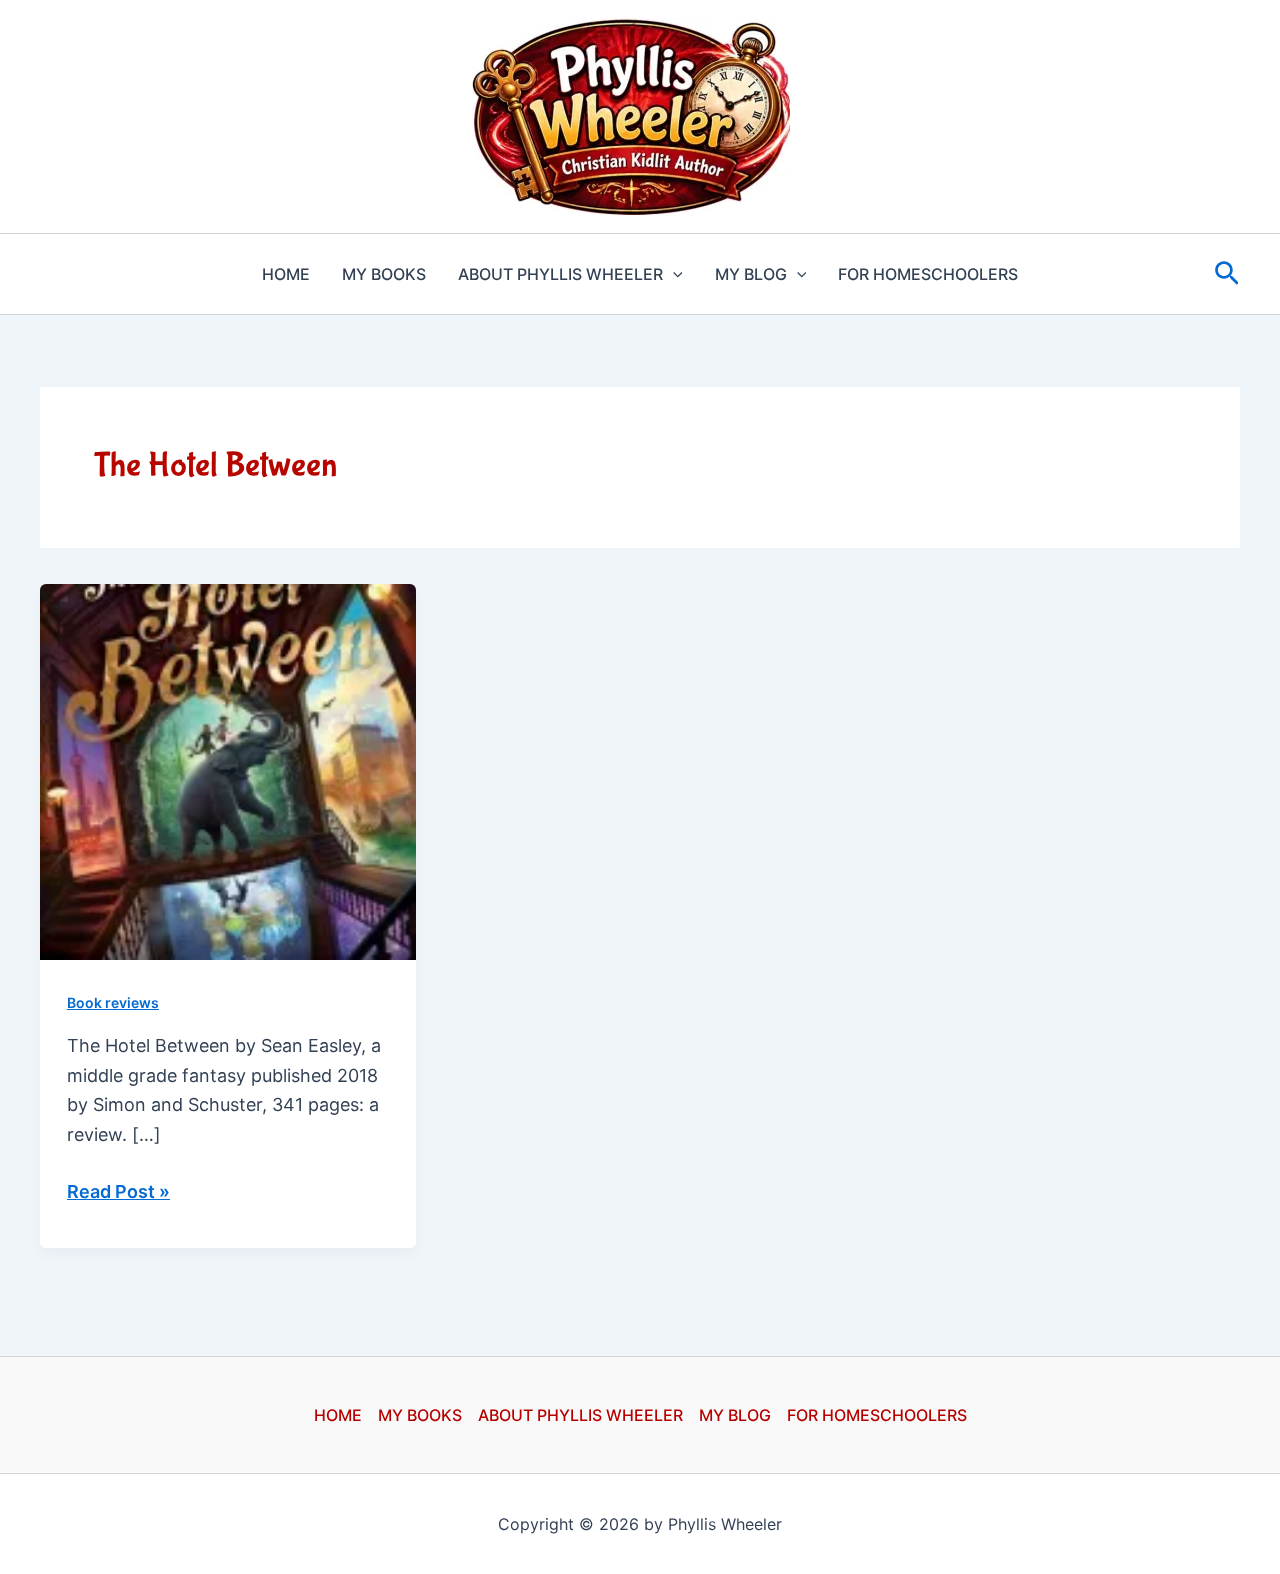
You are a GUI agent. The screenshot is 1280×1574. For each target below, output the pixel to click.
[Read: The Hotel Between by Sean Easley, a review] (228, 770)
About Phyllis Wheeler (560, 274)
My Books (384, 274)
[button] (673, 274)
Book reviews (113, 1002)
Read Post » (118, 1193)
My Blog (751, 274)
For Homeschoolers (928, 274)
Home (286, 274)
